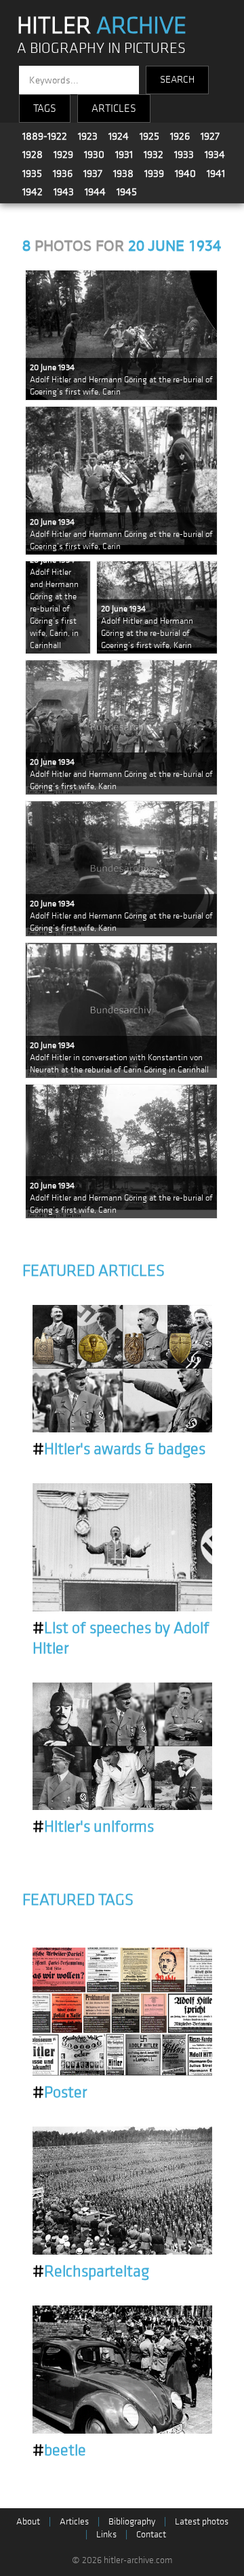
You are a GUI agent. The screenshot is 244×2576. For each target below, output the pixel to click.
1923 (88, 136)
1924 (119, 136)
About (28, 2521)
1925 (149, 136)
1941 (216, 174)
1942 (33, 192)
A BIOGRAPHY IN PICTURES (101, 48)
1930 (94, 155)
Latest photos (202, 2521)
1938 (123, 174)
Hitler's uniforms (93, 1827)
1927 (210, 136)
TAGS (45, 108)
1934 (215, 155)
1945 (127, 192)
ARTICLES (114, 108)
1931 (124, 155)
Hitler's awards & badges (119, 1449)
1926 (180, 136)
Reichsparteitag (91, 2272)
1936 (63, 174)
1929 (63, 155)
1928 (33, 155)
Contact (151, 2534)
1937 (93, 174)
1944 (95, 192)
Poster (60, 2093)
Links (106, 2534)
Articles (74, 2521)
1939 (154, 174)
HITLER (102, 26)
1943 (64, 192)
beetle (59, 2451)
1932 (154, 155)
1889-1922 (45, 136)
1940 (185, 174)
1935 (32, 174)
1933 (184, 155)
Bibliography (132, 2521)
